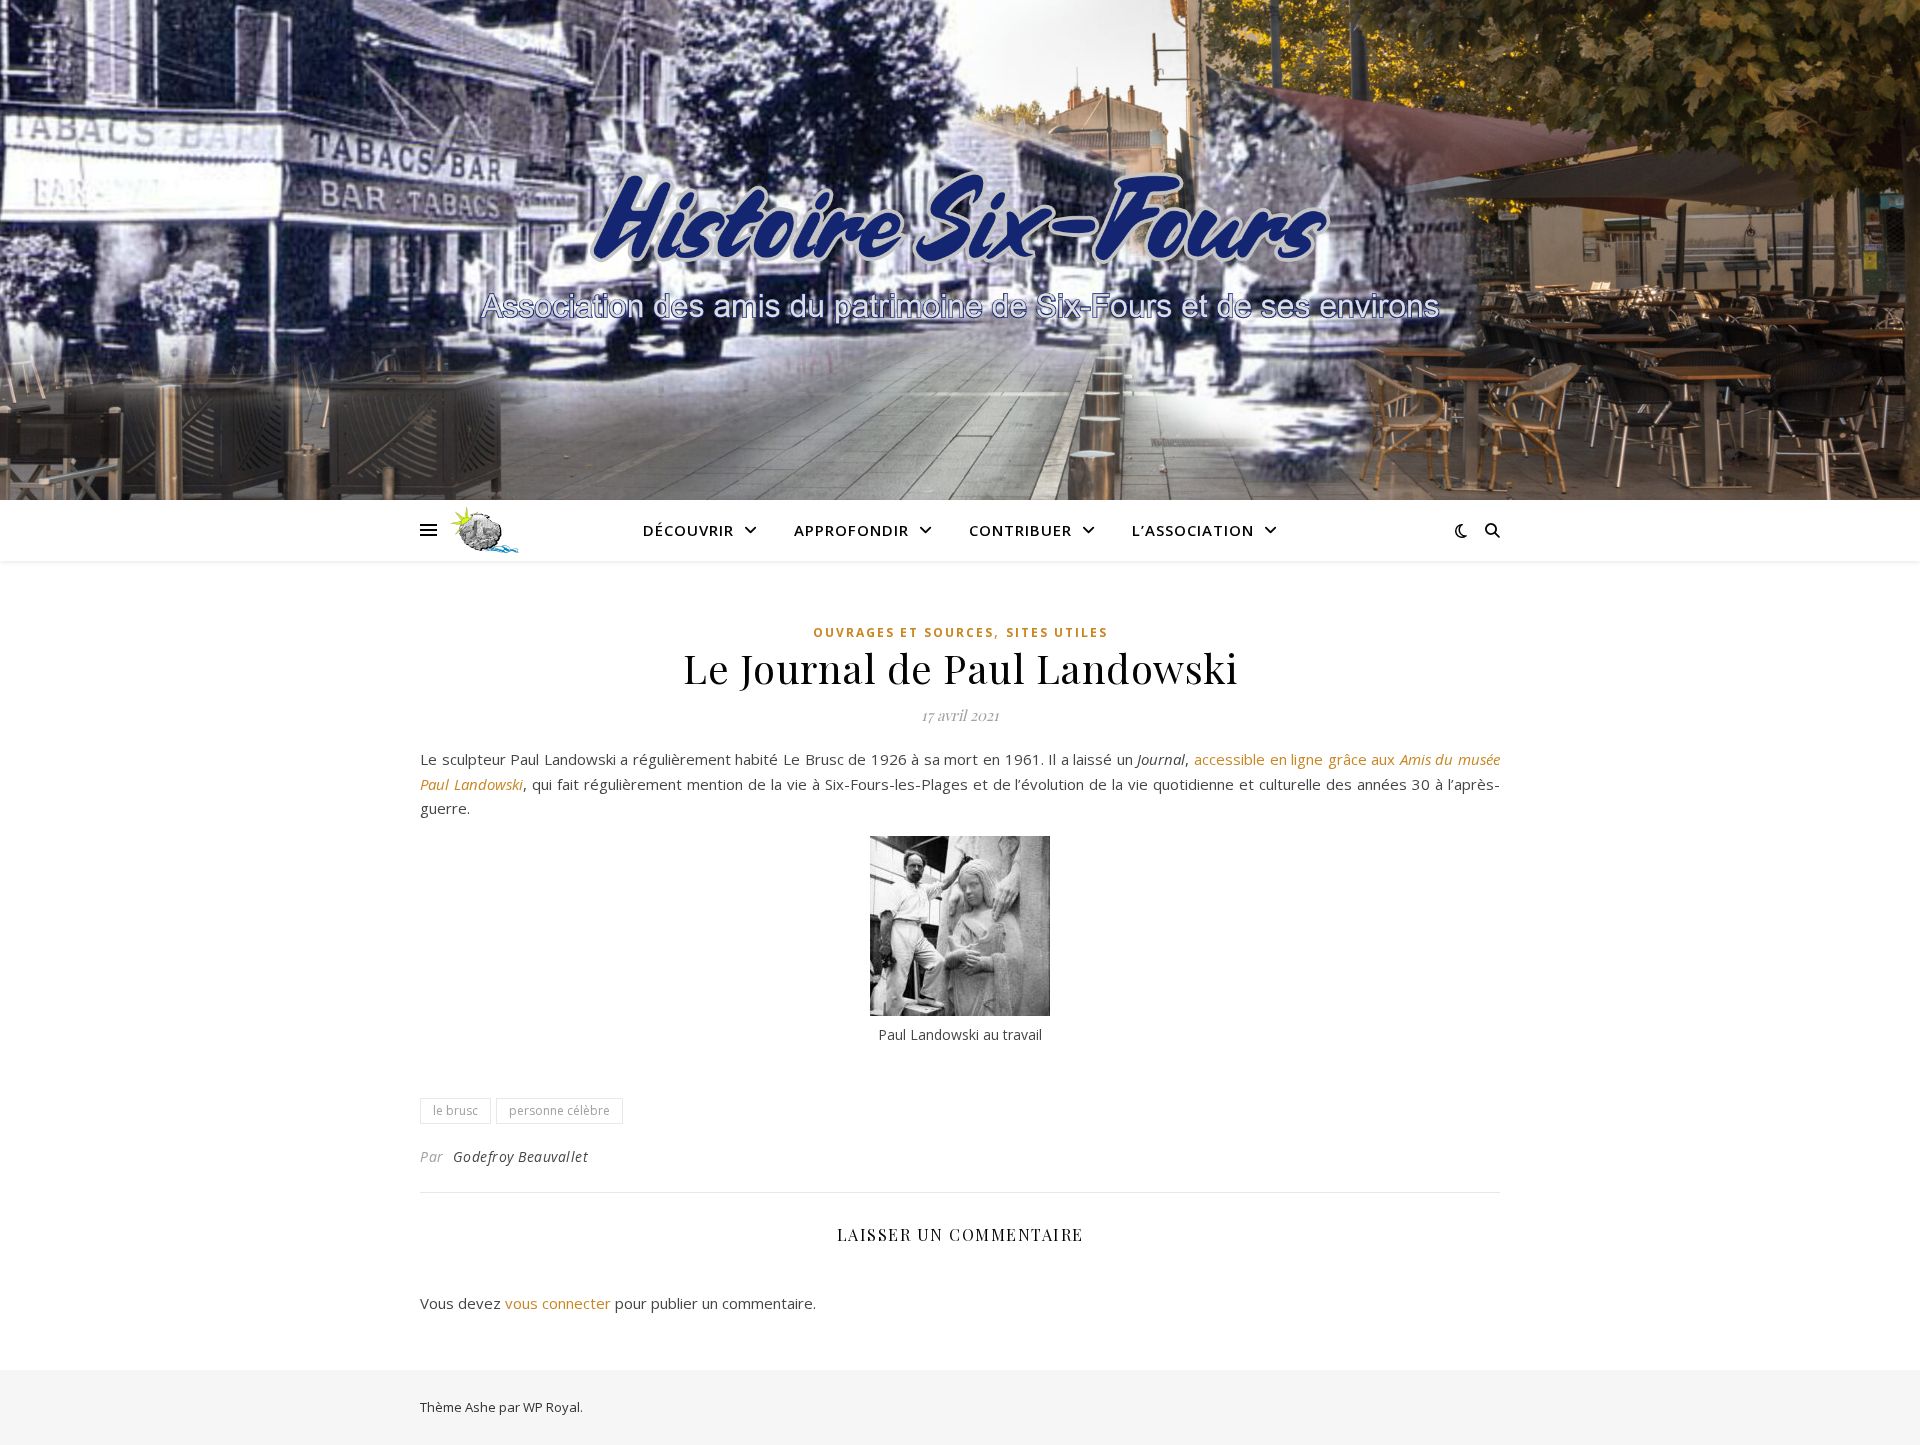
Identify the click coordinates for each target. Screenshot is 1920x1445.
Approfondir (851, 530)
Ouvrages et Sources (903, 632)
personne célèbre (559, 1110)
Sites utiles (1057, 632)
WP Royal (551, 1407)
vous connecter (558, 1303)
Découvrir (688, 530)
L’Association (1193, 530)
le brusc (455, 1110)
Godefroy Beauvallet (521, 1156)
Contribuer (1020, 530)
